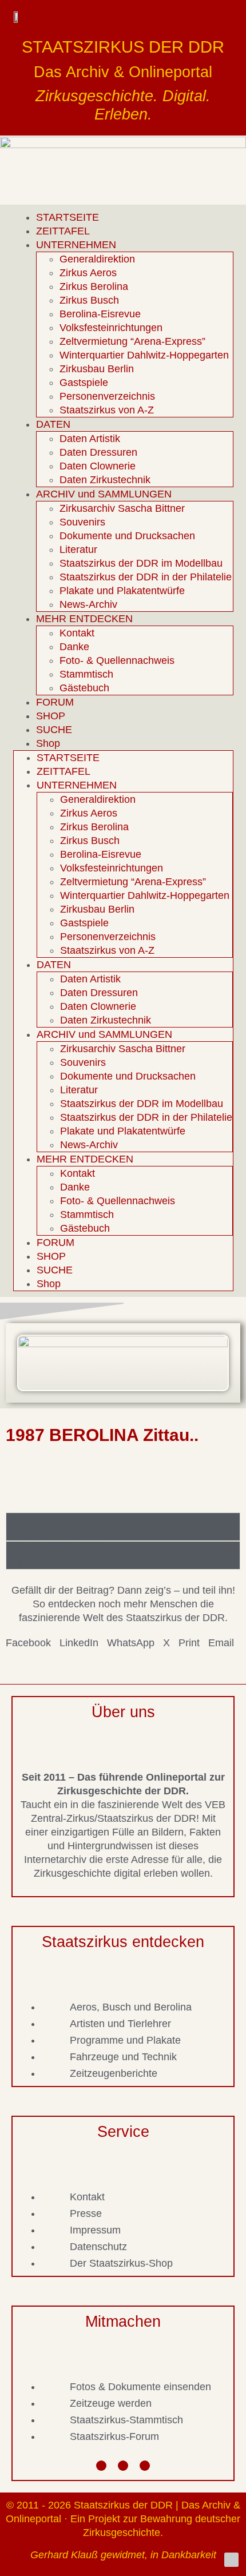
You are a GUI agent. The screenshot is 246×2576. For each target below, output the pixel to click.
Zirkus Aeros (88, 273)
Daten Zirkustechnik (105, 480)
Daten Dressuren (98, 452)
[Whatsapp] (145, 2466)
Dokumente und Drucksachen (127, 536)
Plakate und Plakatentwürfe (122, 591)
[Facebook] (101, 2466)
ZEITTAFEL (63, 231)
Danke (74, 647)
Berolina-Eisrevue (100, 314)
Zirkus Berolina (94, 286)
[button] (28, 1643)
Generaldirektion (97, 259)
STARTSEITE (68, 217)
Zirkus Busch (89, 300)
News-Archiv (88, 604)
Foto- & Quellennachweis (117, 660)
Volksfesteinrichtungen (111, 328)
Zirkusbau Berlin (97, 369)
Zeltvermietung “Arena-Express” (132, 341)
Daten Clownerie (98, 466)
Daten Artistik (90, 439)
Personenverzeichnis (107, 396)
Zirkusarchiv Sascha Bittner (122, 508)
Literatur (78, 550)
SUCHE (54, 730)
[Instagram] (123, 2466)
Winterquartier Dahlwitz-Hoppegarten (144, 355)
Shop (48, 743)
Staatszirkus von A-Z (107, 410)
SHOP (51, 716)
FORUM (55, 702)
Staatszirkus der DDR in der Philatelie (146, 577)
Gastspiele (84, 383)
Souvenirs (82, 522)
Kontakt (77, 633)
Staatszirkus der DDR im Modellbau (141, 563)
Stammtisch (86, 674)
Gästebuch (84, 688)
